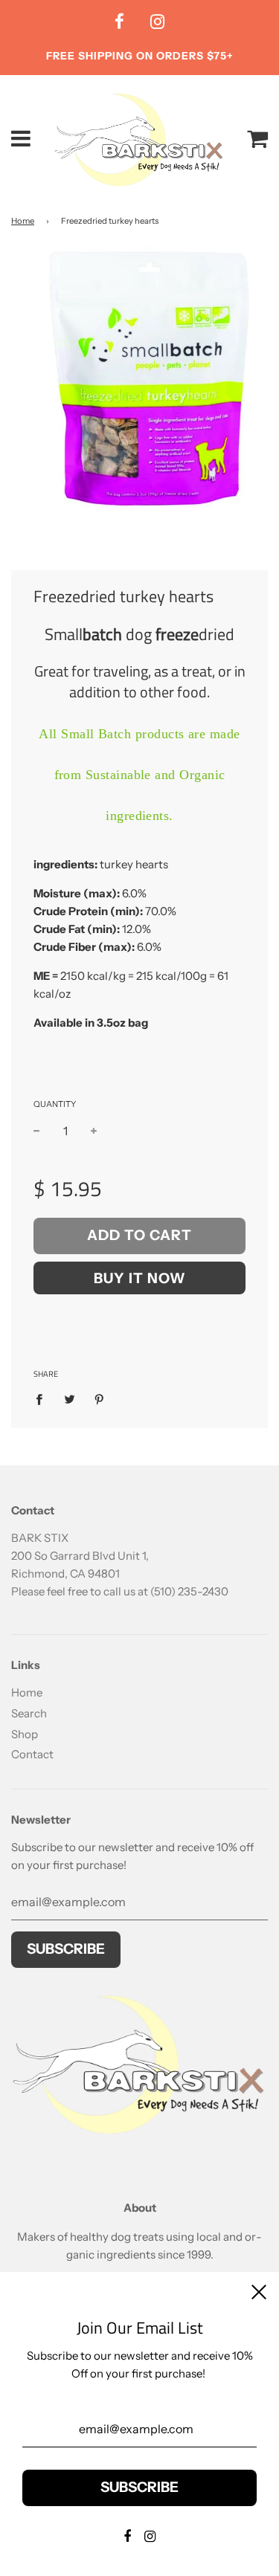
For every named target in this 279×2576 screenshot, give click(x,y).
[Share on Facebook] (43, 1399)
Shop (25, 1734)
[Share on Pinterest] (100, 1399)
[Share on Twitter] (69, 1399)
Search (29, 1713)
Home (23, 221)
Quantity (55, 1104)
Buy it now (140, 1278)
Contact (32, 1754)
